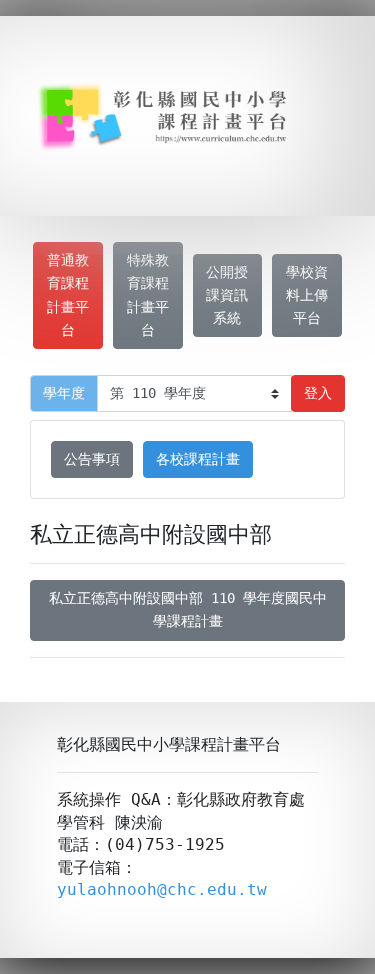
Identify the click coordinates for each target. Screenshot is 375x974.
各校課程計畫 (198, 459)
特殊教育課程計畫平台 (148, 294)
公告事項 (92, 459)
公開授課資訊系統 (227, 295)
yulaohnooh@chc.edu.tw (162, 889)
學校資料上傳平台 (307, 295)
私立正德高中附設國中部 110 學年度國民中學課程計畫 (188, 609)
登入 (318, 393)
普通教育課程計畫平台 (68, 294)
